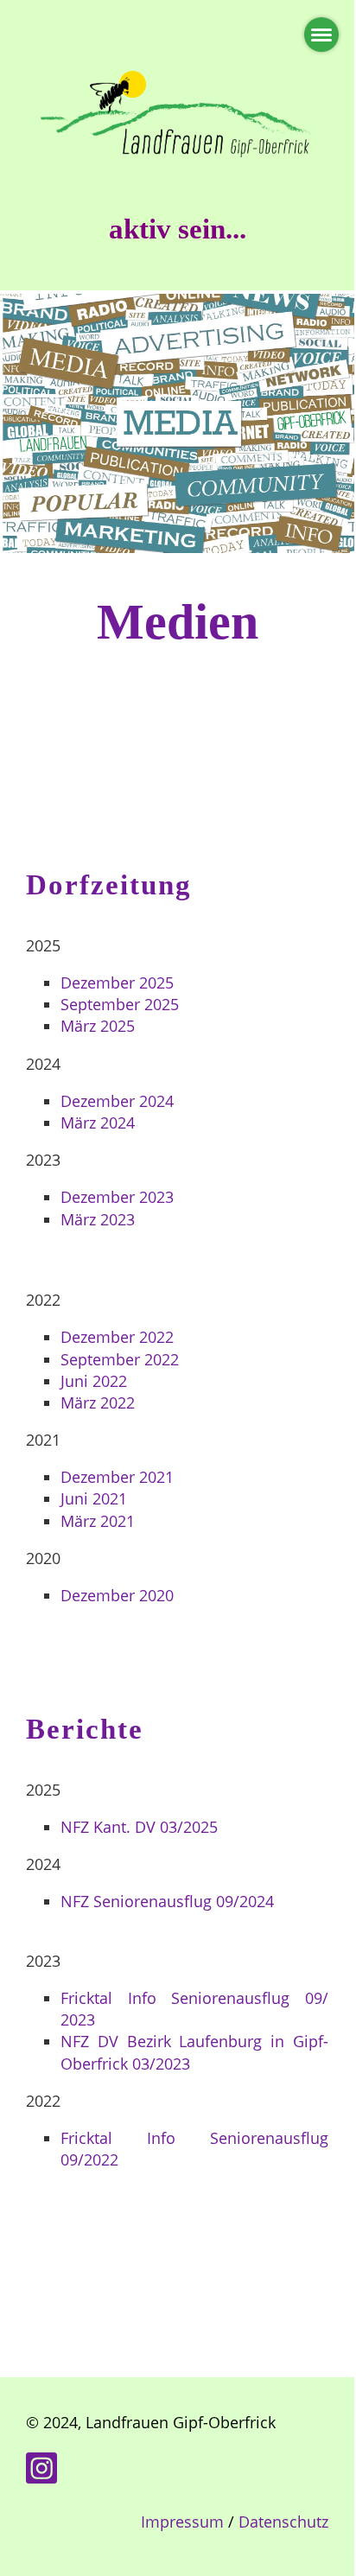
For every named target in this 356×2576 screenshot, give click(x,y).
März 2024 (98, 1123)
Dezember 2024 (117, 1101)
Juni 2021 (94, 1498)
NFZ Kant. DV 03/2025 (139, 1827)
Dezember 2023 (117, 1197)
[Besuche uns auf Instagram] (41, 2472)
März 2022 (98, 1402)
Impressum (182, 2522)
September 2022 (120, 1359)
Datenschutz (283, 2522)
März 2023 (98, 1219)
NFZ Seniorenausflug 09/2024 (167, 1901)
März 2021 (98, 1521)
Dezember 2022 (117, 1337)
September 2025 (120, 1004)
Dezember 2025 (117, 983)
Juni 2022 (94, 1381)
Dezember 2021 (117, 1477)
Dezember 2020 (117, 1595)
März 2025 (98, 1026)
